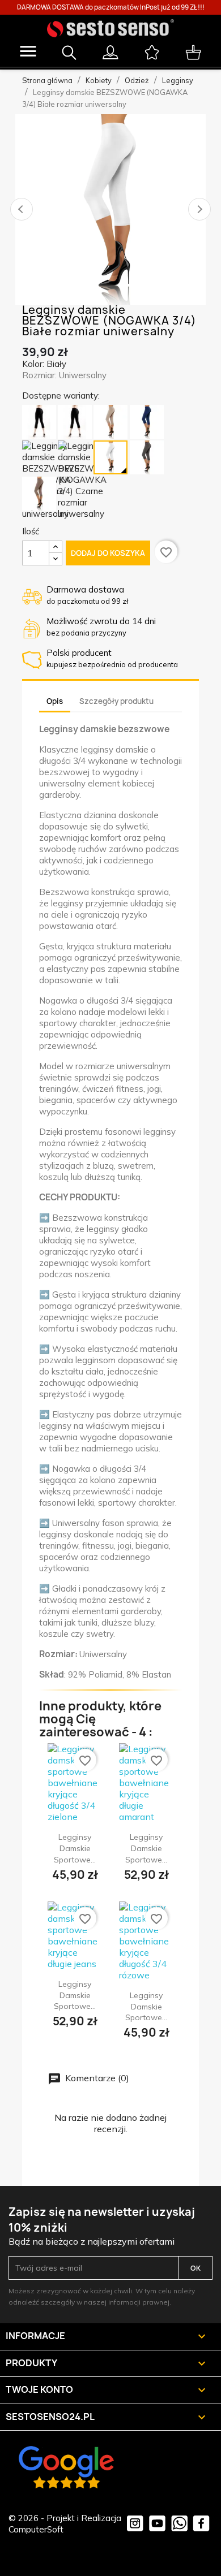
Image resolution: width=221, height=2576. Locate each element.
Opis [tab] (55, 701)
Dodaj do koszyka (108, 553)
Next (199, 209)
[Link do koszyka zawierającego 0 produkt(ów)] (194, 47)
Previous (22, 209)
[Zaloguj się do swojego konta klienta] (111, 47)
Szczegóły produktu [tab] (116, 701)
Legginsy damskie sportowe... (75, 1848)
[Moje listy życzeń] (152, 47)
